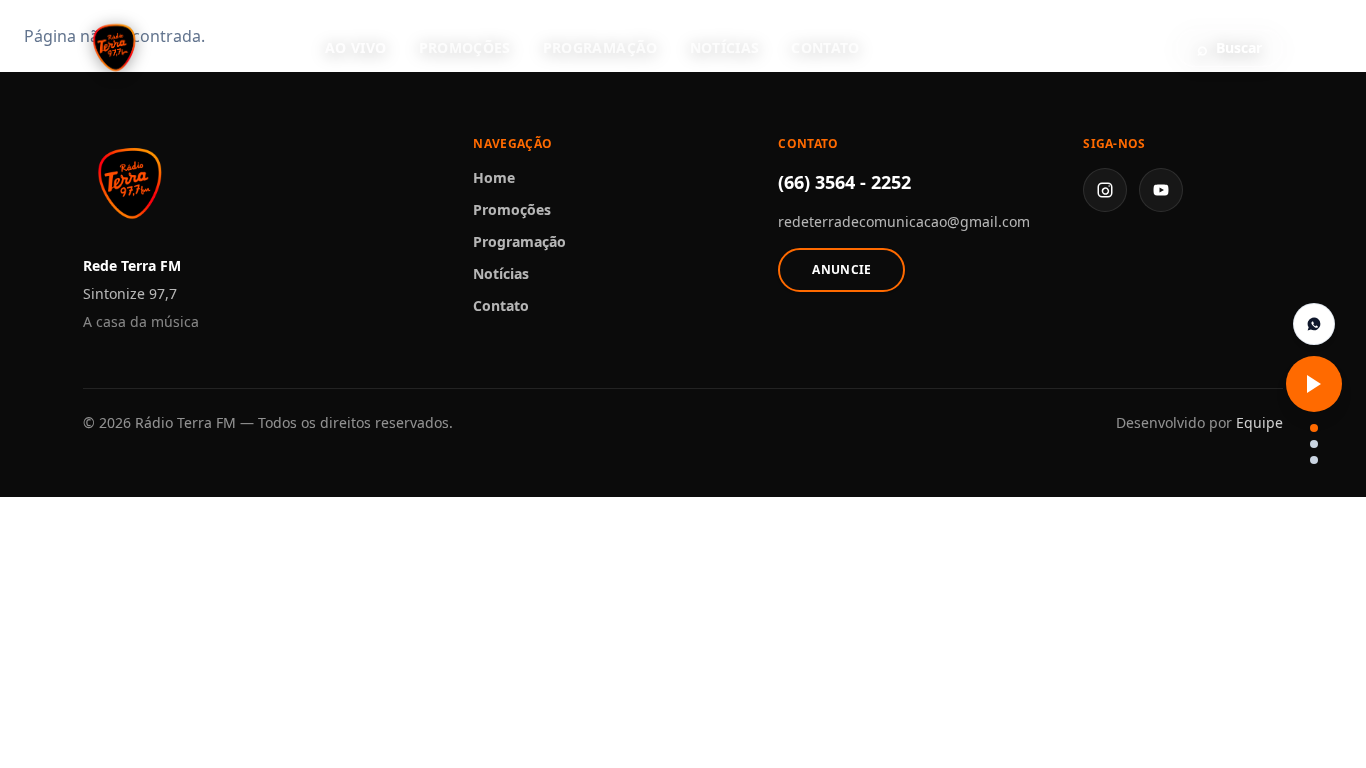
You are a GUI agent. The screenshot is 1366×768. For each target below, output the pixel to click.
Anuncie (841, 269)
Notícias (725, 47)
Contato (825, 47)
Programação (600, 47)
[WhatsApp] (1314, 324)
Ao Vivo (355, 47)
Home (494, 177)
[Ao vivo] (1314, 384)
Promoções (465, 47)
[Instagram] (1105, 190)
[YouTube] (1161, 190)
